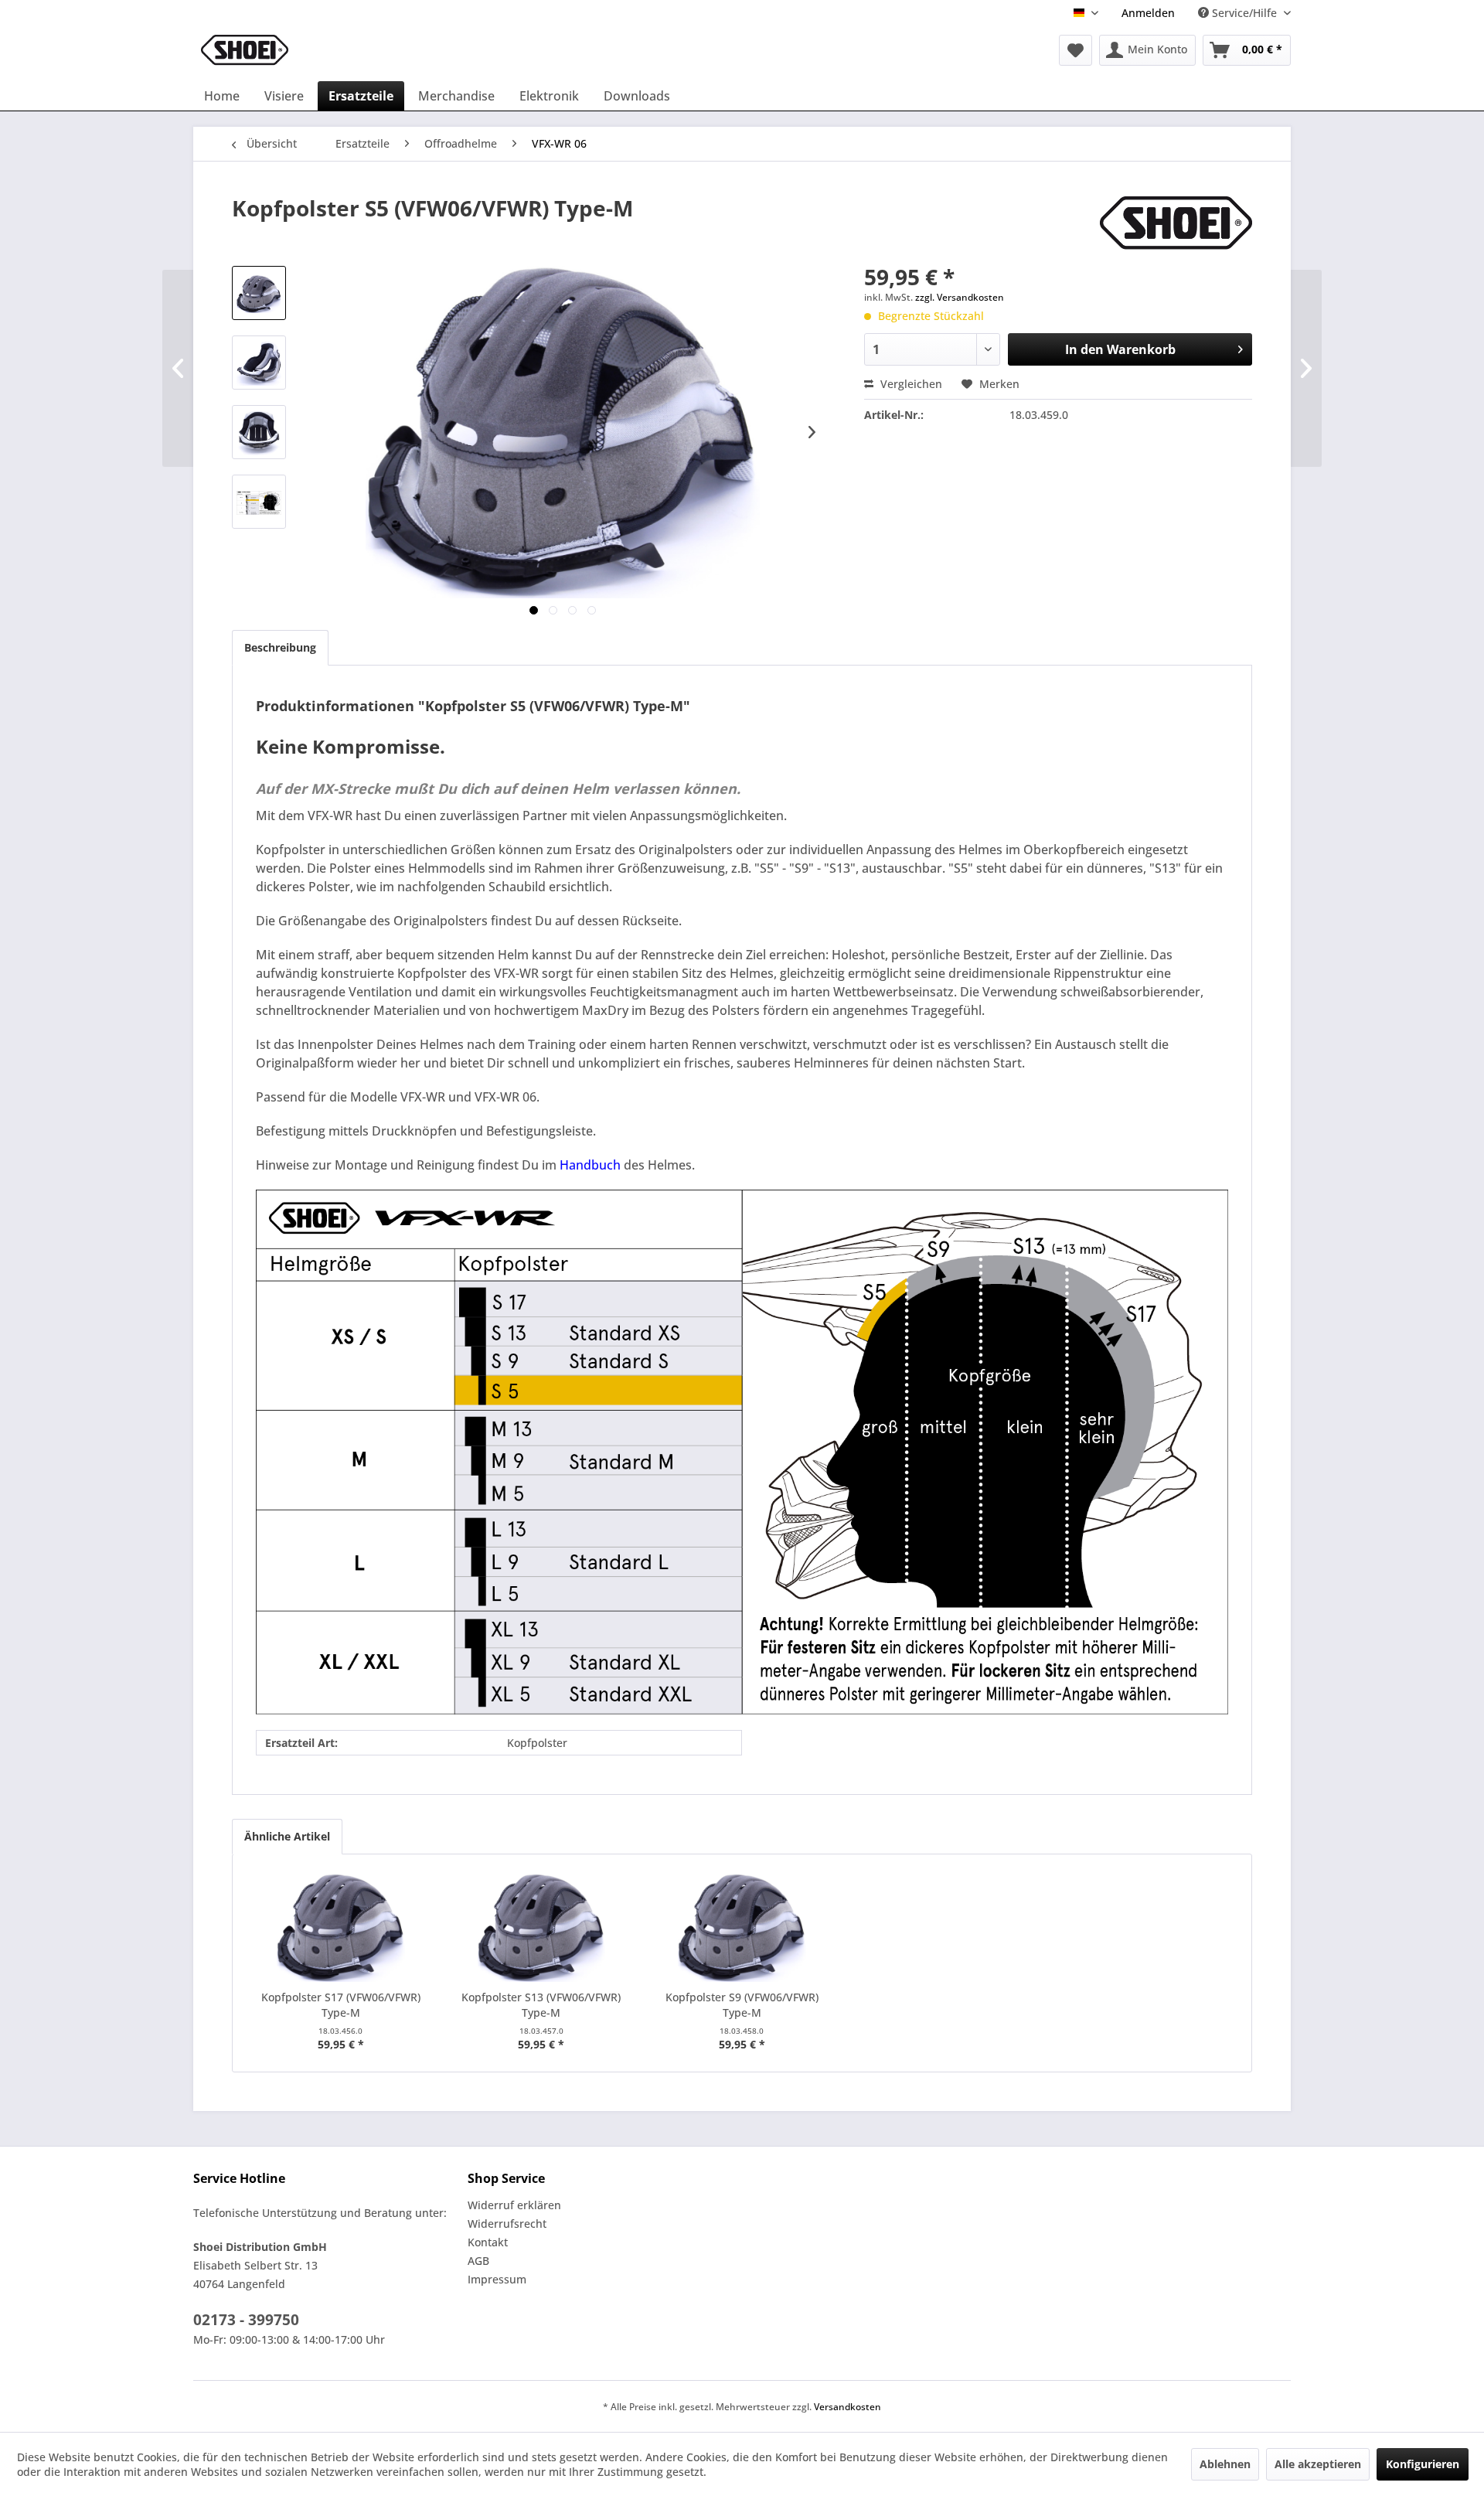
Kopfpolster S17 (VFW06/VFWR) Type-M (341, 2005)
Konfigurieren (1423, 2464)
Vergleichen (910, 384)
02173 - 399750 (246, 2320)
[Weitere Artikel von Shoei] (1176, 223)
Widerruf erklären (514, 2205)
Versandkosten (848, 2407)
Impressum (497, 2279)
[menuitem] (1148, 13)
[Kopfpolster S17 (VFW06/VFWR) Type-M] (341, 1928)
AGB (478, 2261)
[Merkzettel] (1076, 50)
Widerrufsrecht (507, 2224)
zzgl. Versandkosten (960, 297)
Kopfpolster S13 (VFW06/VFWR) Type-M (541, 2005)
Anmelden (1148, 13)
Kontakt (488, 2242)
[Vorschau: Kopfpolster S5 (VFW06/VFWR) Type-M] (259, 293)
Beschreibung (280, 647)
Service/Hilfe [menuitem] (1244, 13)
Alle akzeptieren (1318, 2464)
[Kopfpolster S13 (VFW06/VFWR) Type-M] (542, 1928)
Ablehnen (1225, 2464)
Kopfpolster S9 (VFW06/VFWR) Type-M (742, 2005)
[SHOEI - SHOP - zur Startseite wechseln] (245, 50)
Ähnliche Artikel (287, 1836)
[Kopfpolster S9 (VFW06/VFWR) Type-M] (742, 1928)
